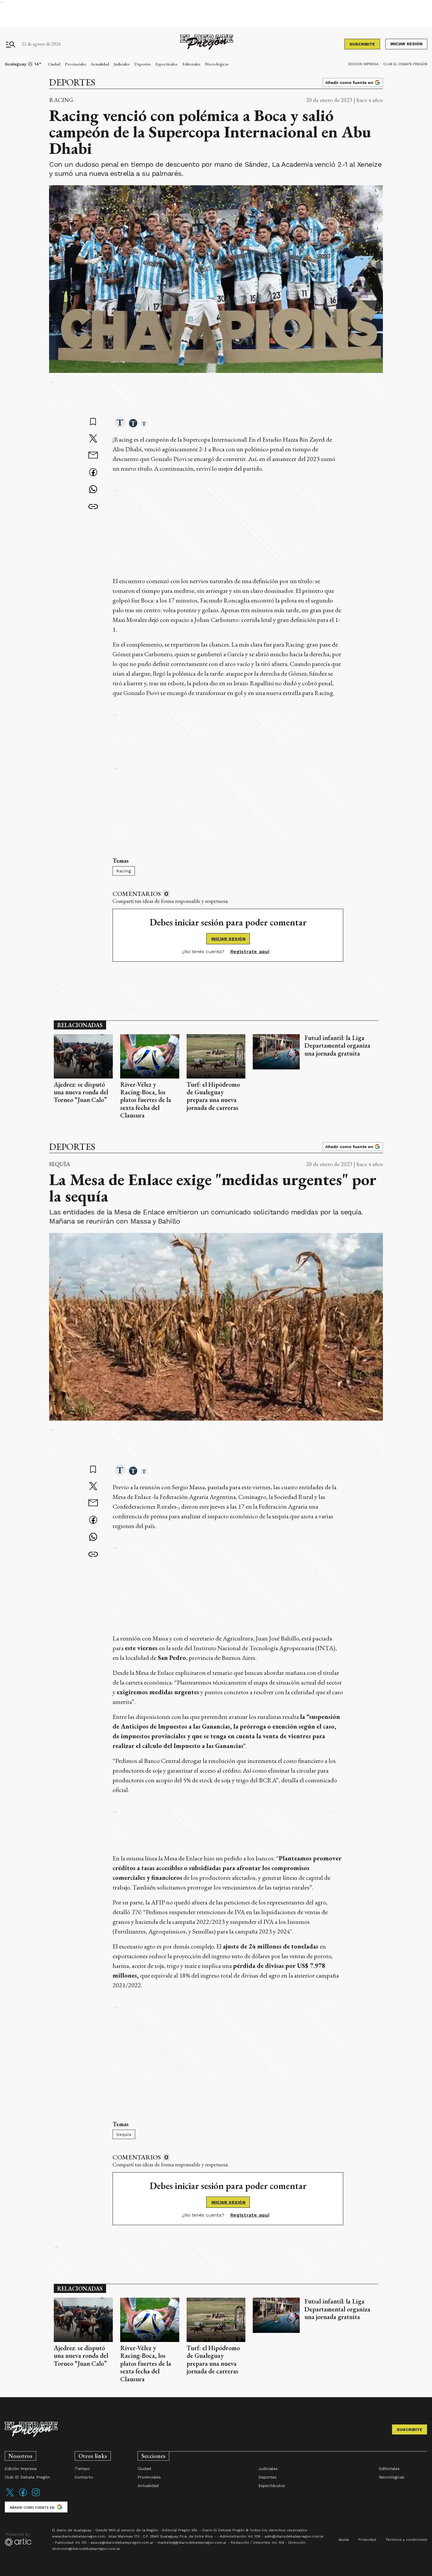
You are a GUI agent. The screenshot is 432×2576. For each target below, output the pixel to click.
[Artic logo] (18, 2539)
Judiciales (122, 64)
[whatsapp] (93, 490)
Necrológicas (217, 64)
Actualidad (100, 64)
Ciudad (54, 64)
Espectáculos (167, 64)
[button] (120, 423)
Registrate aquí (250, 952)
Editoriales (191, 64)
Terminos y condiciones (406, 2540)
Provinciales (76, 64)
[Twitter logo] (10, 2496)
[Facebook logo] (23, 2496)
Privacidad (367, 2540)
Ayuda (344, 2540)
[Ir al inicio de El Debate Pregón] (207, 44)
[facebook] (93, 473)
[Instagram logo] (36, 2496)
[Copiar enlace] (93, 507)
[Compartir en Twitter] (93, 439)
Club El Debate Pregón (405, 64)
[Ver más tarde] (93, 422)
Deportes (143, 64)
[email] (93, 456)
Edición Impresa (364, 64)
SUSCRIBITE (362, 44)
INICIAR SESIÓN (228, 939)
